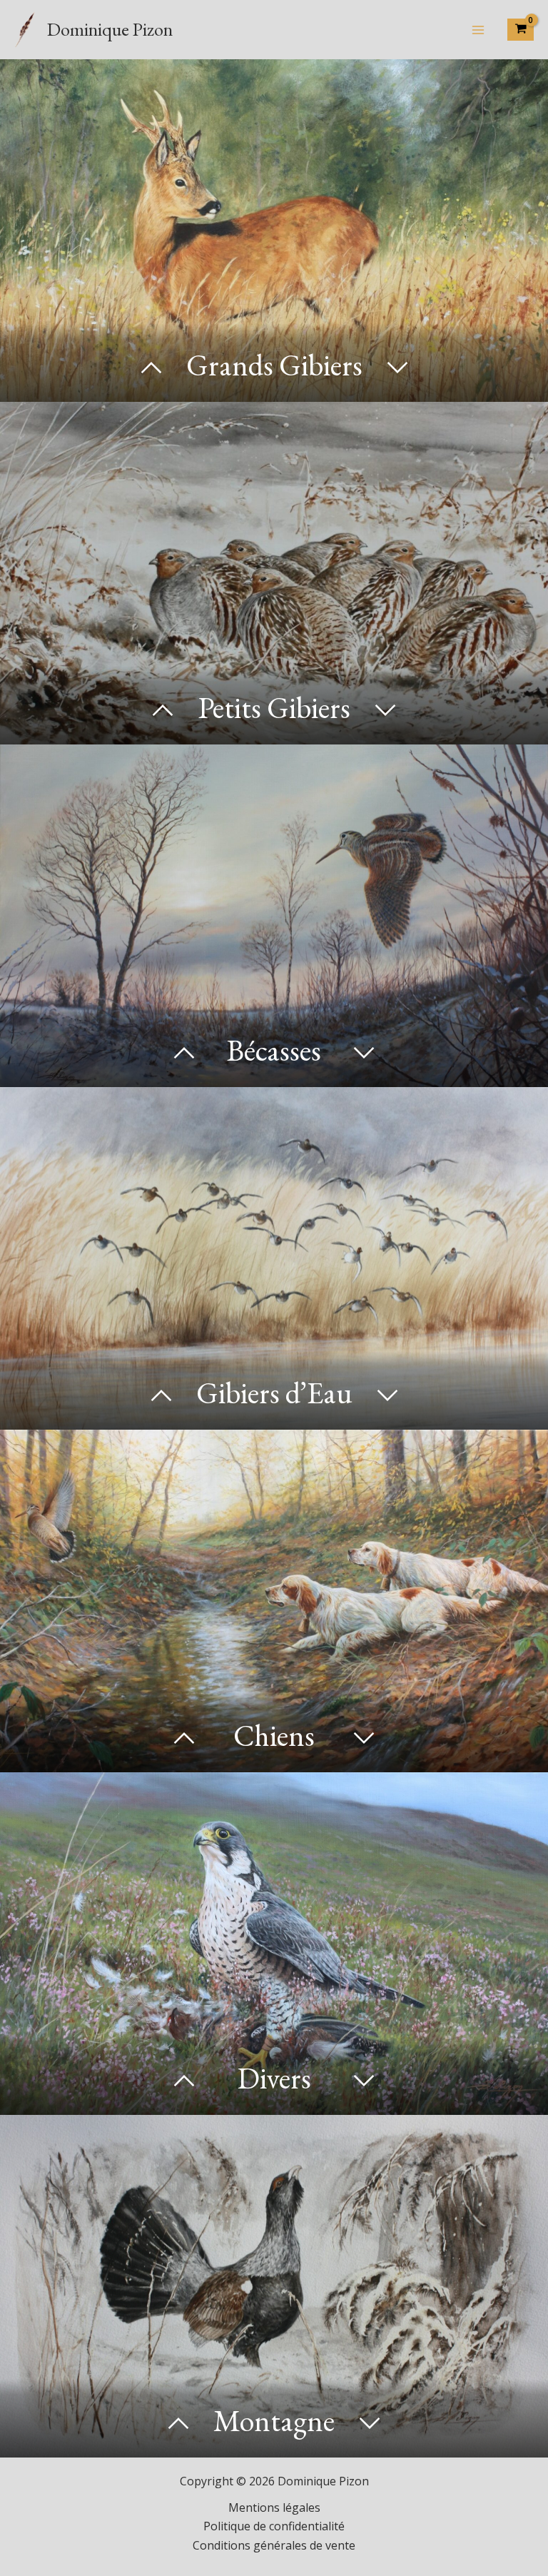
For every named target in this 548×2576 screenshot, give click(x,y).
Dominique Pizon (110, 29)
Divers (274, 2078)
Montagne (274, 2421)
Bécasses (274, 1050)
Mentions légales (274, 2507)
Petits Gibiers (274, 708)
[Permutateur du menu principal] (478, 29)
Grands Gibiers (274, 365)
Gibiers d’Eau (274, 1393)
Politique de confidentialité (274, 2526)
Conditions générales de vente (274, 2545)
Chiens (274, 1736)
